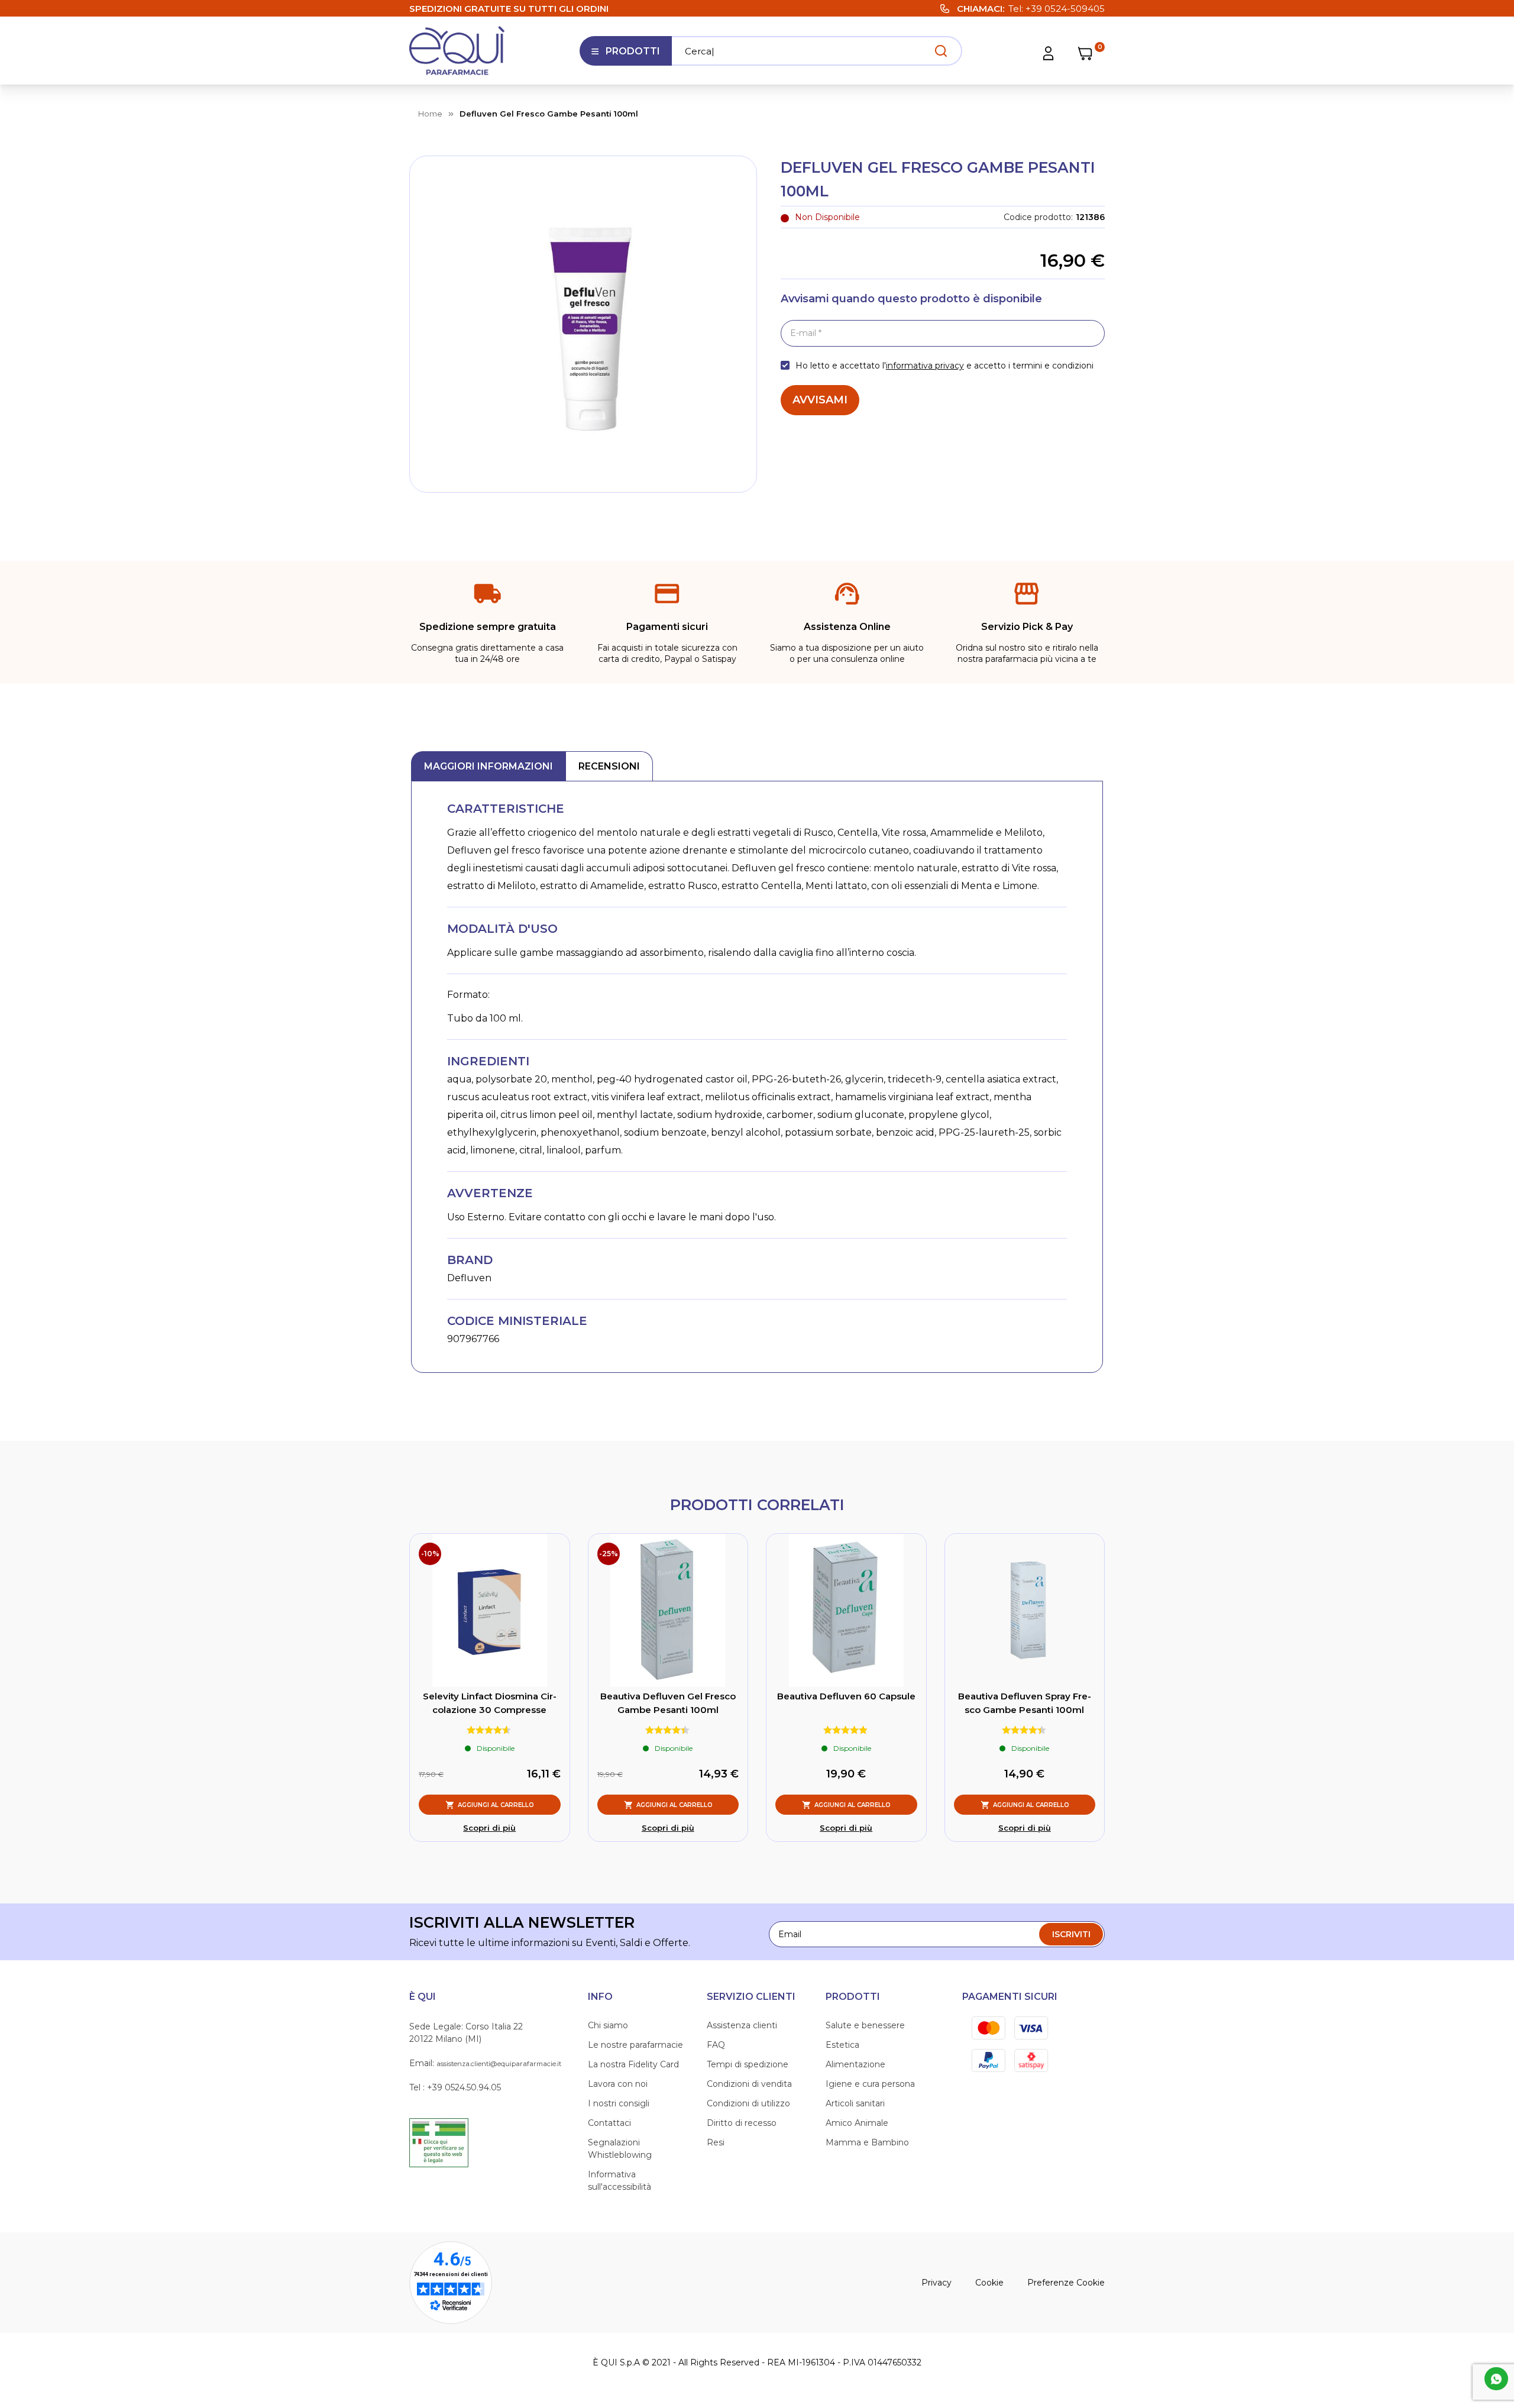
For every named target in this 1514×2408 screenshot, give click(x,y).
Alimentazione (855, 2064)
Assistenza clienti (742, 2025)
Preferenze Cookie (1066, 2283)
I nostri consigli (619, 2103)
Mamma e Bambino (867, 2142)
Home (430, 114)
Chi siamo (608, 2025)
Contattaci (609, 2123)
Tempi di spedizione (748, 2064)
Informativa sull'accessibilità (619, 2181)
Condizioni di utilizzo (748, 2103)
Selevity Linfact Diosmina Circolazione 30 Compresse (490, 1703)
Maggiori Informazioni (489, 766)
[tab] (489, 766)
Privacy (936, 2283)
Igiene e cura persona (870, 2084)
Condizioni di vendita (749, 2084)
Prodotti (625, 56)
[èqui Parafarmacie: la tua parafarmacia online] (457, 51)
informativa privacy (925, 366)
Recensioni (609, 766)
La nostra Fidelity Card (633, 2064)
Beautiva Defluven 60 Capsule (846, 1696)
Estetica (842, 2045)
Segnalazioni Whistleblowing (620, 2149)
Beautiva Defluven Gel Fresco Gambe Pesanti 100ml (668, 1703)
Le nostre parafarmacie (635, 2045)
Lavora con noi (618, 2084)
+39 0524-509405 (1065, 9)
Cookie (989, 2283)
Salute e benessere (865, 2025)
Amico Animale (857, 2123)
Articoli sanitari (855, 2103)
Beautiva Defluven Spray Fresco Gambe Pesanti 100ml (1025, 1703)
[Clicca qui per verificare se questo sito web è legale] (439, 2142)
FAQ (716, 2045)
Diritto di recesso (742, 2123)
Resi (716, 2142)
